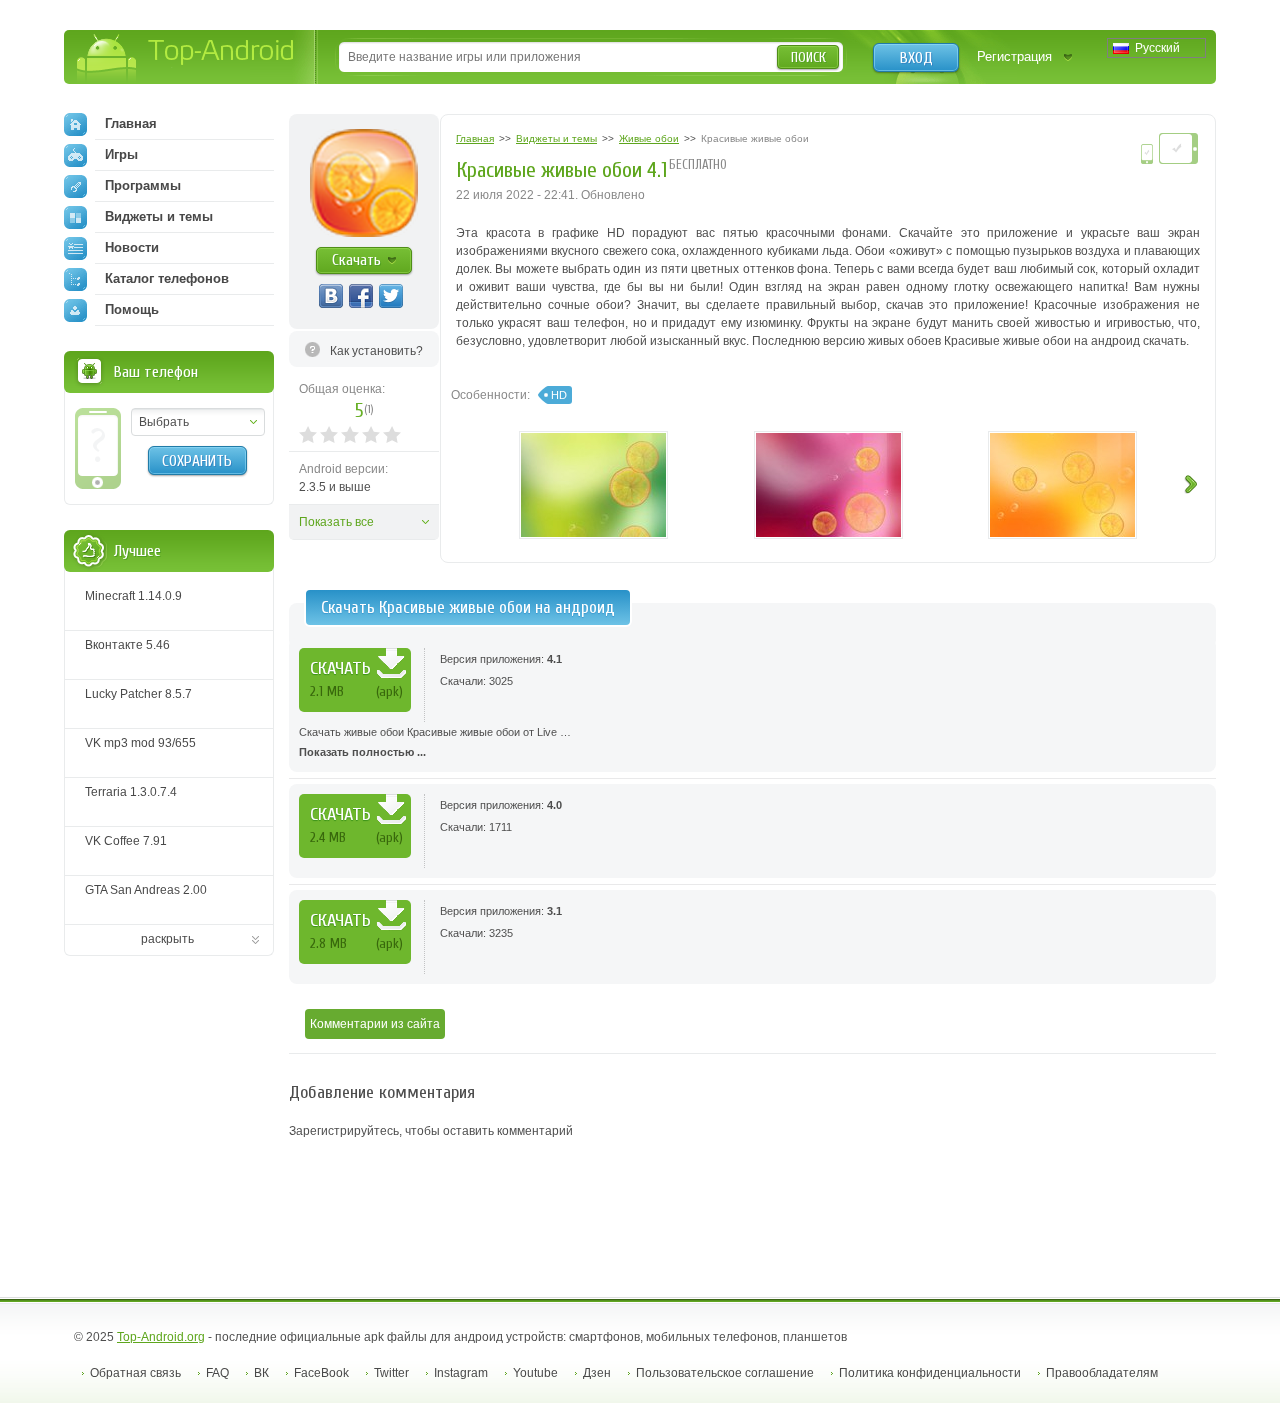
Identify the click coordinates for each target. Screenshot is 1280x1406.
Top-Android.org (161, 1337)
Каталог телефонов (167, 278)
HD (559, 395)
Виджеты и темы (159, 216)
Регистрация (1014, 56)
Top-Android (186, 58)
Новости (132, 247)
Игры (121, 154)
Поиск (808, 57)
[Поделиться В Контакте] (331, 296)
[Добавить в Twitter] (391, 296)
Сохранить (197, 461)
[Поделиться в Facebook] (361, 296)
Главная (131, 123)
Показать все (336, 522)
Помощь (132, 309)
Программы (143, 185)
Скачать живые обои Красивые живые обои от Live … (435, 742)
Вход (916, 58)
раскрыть (167, 939)
